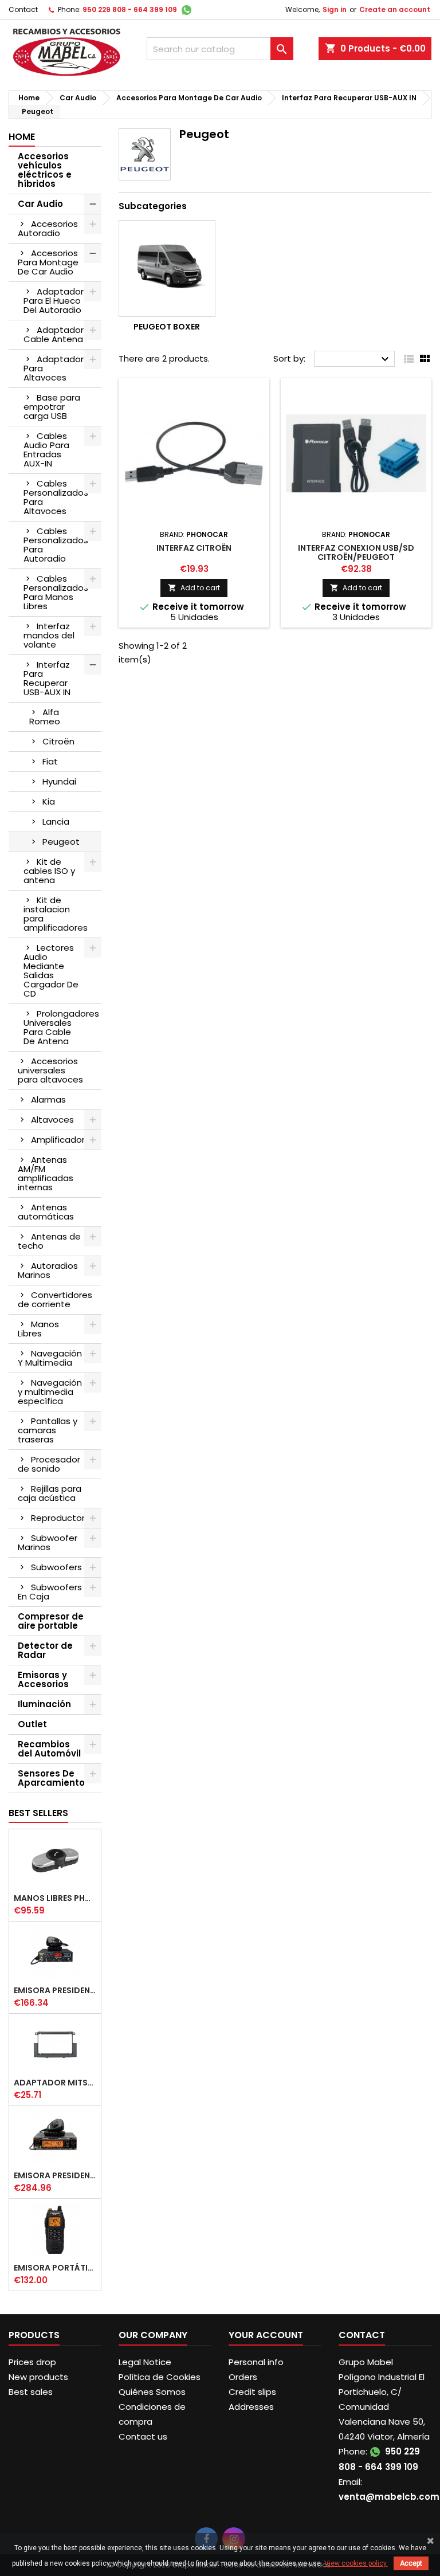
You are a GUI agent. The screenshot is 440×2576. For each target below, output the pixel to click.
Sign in (335, 9)
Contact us (143, 2436)
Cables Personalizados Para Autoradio (56, 545)
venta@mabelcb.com (389, 2497)
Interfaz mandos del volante (49, 635)
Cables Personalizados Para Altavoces (56, 497)
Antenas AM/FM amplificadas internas (46, 1173)
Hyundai (59, 781)
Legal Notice (145, 2362)
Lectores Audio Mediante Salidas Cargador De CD (51, 971)
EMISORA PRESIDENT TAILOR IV (55, 1990)
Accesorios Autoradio (48, 228)
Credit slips (252, 2392)
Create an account (395, 9)
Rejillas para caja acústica (50, 1493)
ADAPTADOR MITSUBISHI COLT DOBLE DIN (55, 2083)
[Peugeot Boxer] (167, 268)
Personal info (256, 2362)
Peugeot (61, 842)
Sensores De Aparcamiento (51, 1778)
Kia (49, 801)
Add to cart (194, 588)
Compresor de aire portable (51, 1621)
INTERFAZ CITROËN (194, 548)
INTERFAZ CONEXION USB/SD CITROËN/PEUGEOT (356, 552)
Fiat (50, 761)
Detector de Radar (45, 1650)
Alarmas (48, 1099)
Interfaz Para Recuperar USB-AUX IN (47, 678)
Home (22, 137)
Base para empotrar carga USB (52, 407)
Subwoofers (56, 1567)
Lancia (56, 822)
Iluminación (44, 1704)
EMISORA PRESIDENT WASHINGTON (55, 2175)
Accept (411, 2563)
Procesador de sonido (49, 1464)
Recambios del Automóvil (49, 1749)
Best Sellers (38, 1813)
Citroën (58, 741)
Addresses (251, 2407)
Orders (243, 2377)
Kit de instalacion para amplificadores (56, 914)
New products (38, 2377)
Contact (23, 9)
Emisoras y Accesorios (43, 1679)
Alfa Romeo (45, 717)
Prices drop (32, 2362)
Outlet (32, 1724)
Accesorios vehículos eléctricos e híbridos (45, 170)
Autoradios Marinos (48, 1270)
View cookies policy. (356, 2563)
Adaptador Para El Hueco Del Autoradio (54, 301)
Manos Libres (38, 1329)
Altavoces (52, 1120)
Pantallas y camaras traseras (48, 1430)
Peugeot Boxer (167, 327)
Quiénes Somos (152, 2392)
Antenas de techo (49, 1241)
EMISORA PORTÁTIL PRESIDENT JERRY (55, 2268)
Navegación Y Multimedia (50, 1358)
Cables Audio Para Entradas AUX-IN (46, 450)
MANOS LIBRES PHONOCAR (55, 1898)
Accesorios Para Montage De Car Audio (48, 262)
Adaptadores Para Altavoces (59, 368)
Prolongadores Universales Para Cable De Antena (61, 1027)
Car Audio (40, 204)
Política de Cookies (160, 2377)
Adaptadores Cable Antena (59, 334)
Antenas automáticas (46, 1212)
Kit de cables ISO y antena (49, 871)
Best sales (31, 2392)
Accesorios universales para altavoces (50, 1070)
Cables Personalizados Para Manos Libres (56, 592)
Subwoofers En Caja (50, 1592)
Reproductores (63, 1518)
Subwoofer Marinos (48, 1542)
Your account (266, 2335)
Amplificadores (63, 1140)
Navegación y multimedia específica (50, 1392)
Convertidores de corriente (55, 1299)
